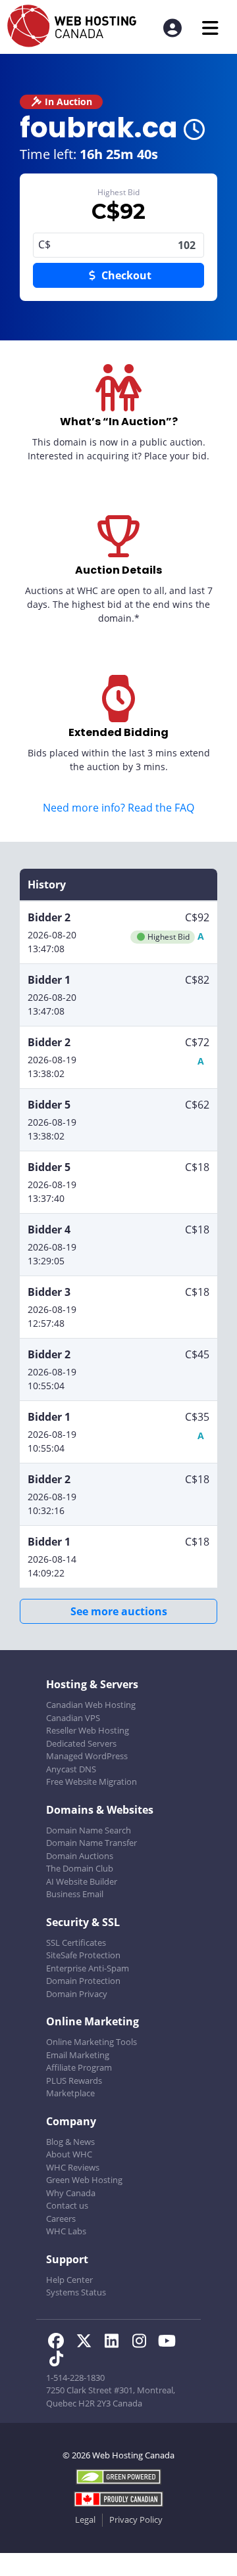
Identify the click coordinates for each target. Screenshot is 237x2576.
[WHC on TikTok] (59, 2360)
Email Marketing (78, 2055)
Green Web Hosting (84, 2180)
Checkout (125, 275)
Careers (61, 2219)
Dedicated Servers (81, 1743)
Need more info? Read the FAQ (118, 808)
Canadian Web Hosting (91, 1705)
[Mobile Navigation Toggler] (210, 28)
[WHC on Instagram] (143, 2343)
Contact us (67, 2205)
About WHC (69, 2154)
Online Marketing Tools (92, 2042)
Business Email (75, 1894)
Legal (85, 2519)
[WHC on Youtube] (169, 2343)
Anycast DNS (71, 1769)
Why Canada (71, 2193)
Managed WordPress (87, 1756)
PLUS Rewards (74, 2081)
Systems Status (76, 2292)
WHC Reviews (73, 2167)
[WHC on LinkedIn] (115, 2343)
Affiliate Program (79, 2067)
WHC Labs (66, 2231)
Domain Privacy (77, 1994)
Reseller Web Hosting (88, 1730)
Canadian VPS (73, 1718)
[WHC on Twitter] (88, 2343)
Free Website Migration (92, 1782)
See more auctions (119, 1611)
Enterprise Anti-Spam (88, 1968)
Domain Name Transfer (92, 1843)
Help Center (69, 2280)
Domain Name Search (89, 1830)
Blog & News (70, 2142)
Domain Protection (83, 1981)
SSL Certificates (76, 1943)
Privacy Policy (136, 2519)
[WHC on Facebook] (60, 2343)
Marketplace (70, 2093)
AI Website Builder (82, 1881)
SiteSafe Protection (83, 1955)
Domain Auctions (80, 1856)
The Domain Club (80, 1868)
